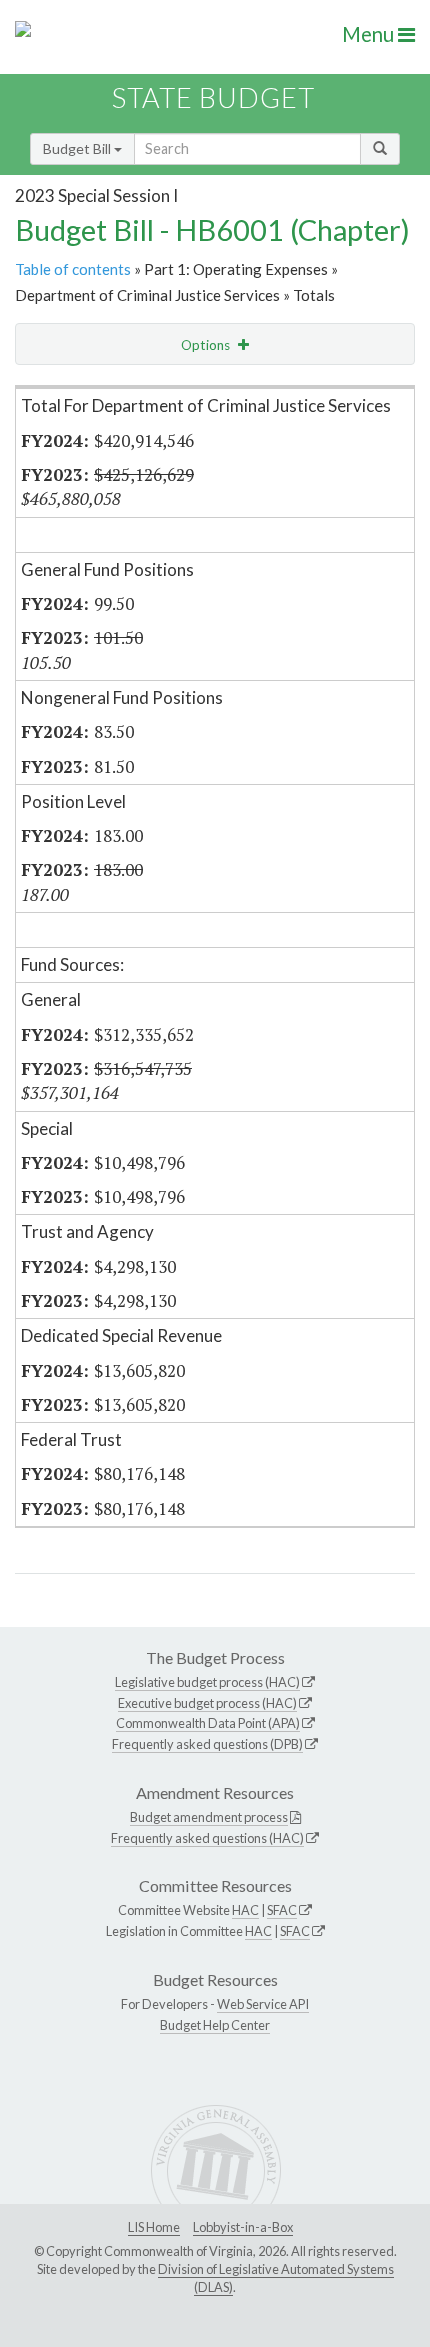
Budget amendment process (209, 1817)
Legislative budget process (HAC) (207, 1682)
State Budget (213, 97)
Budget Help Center (215, 2025)
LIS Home (154, 2227)
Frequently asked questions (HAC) (207, 1838)
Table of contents (73, 269)
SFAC (282, 1910)
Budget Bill (78, 148)
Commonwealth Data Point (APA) (208, 1723)
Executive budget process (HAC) (207, 1703)
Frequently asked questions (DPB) (207, 1744)
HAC (245, 1910)
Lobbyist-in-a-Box (243, 2227)
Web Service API (263, 2004)
